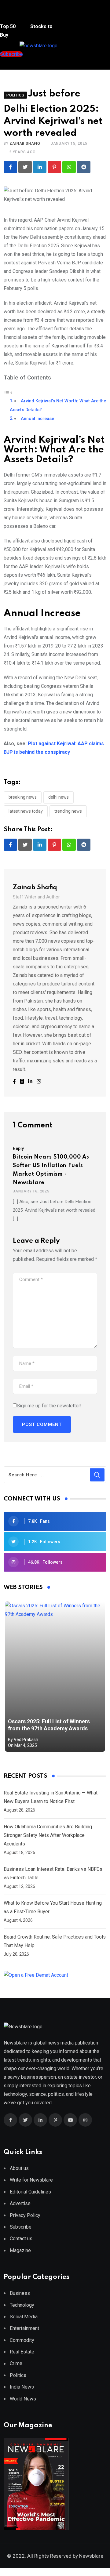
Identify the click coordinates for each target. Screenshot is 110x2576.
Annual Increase (37, 419)
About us (19, 2168)
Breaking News (23, 797)
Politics (18, 2375)
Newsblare (91, 2556)
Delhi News (59, 797)
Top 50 (8, 26)
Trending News (68, 811)
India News (22, 2387)
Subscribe (21, 2227)
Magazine (20, 2250)
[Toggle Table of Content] (8, 392)
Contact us (21, 2239)
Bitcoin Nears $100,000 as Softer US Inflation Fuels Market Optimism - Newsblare (51, 1170)
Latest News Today (26, 811)
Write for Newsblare (31, 2180)
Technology (22, 2305)
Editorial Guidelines (30, 2192)
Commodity (22, 2340)
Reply (18, 1148)
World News (23, 2399)
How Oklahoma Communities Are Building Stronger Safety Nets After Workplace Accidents (48, 1835)
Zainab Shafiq (25, 143)
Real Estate (22, 2352)
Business (20, 2293)
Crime (16, 2363)
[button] (11, 15)
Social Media (24, 2317)
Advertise (20, 2203)
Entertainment (24, 2328)
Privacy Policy (25, 2215)
